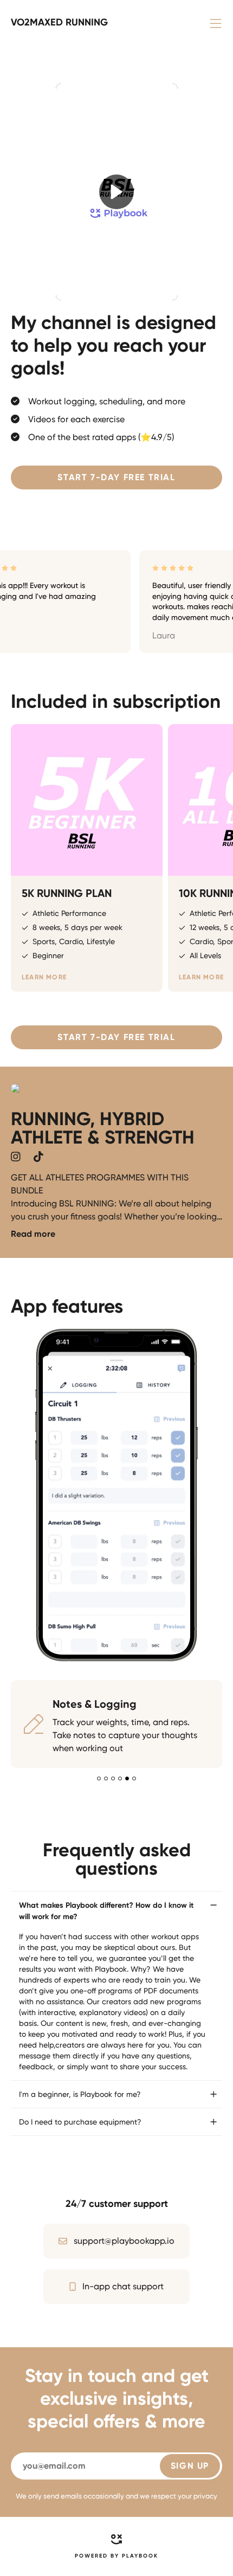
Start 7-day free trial (116, 477)
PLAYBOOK (140, 2556)
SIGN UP (190, 2466)
